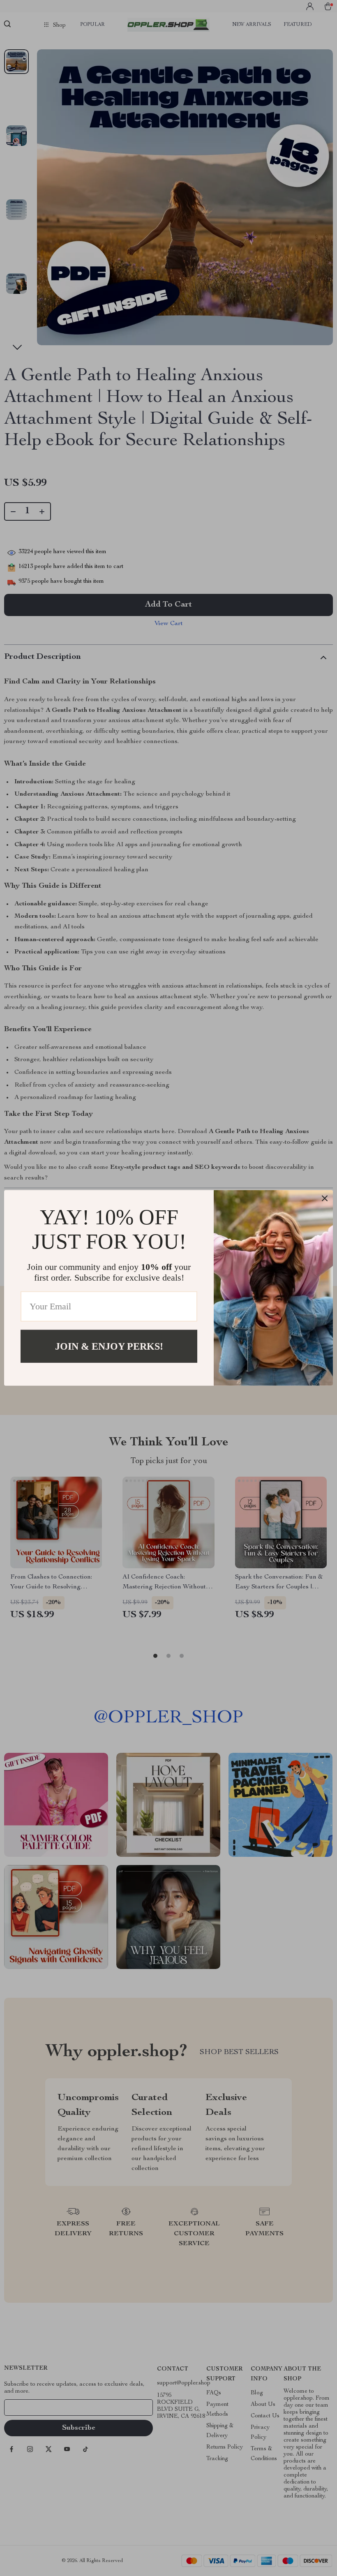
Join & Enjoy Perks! (109, 1346)
